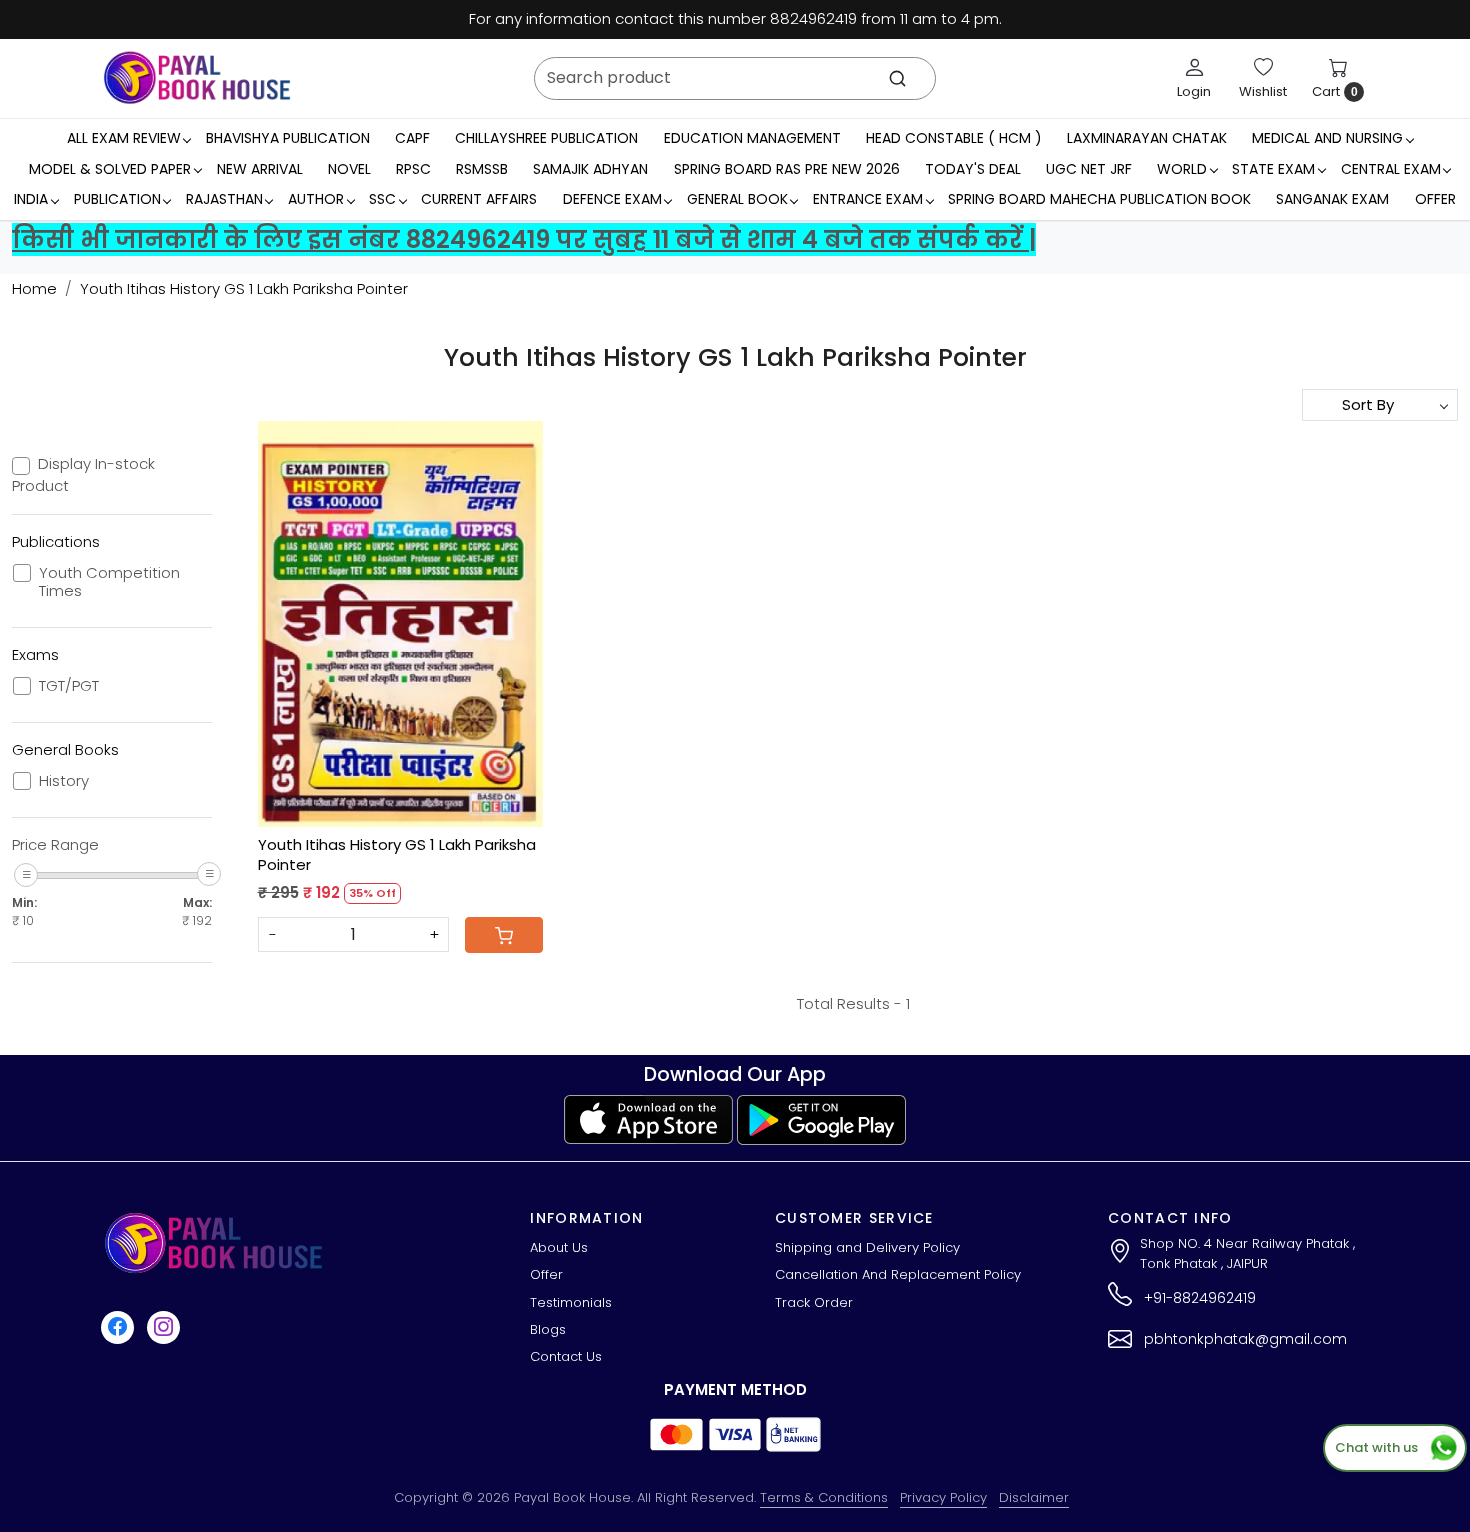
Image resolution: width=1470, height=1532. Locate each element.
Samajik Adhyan (590, 169)
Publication (117, 199)
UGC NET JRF (1089, 169)
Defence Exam (612, 199)
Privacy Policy (943, 1497)
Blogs (548, 1329)
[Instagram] (166, 1326)
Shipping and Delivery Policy (867, 1247)
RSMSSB (482, 169)
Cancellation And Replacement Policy (898, 1274)
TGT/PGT (69, 686)
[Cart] (504, 935)
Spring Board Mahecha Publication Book (1099, 199)
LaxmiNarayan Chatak (1147, 138)
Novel (349, 169)
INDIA (31, 199)
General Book (737, 199)
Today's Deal (973, 169)
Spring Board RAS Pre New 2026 (787, 169)
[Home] (197, 78)
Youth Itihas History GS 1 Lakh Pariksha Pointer (397, 854)
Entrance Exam (868, 199)
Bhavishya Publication (288, 138)
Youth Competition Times (109, 582)
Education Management (752, 138)
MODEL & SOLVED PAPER (110, 169)
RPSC (413, 169)
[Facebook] (120, 1326)
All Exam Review (124, 138)
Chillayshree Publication (546, 138)
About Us (559, 1247)
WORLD (1182, 169)
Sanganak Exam (1332, 199)
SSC (382, 199)
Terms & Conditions (824, 1497)
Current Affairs (479, 199)
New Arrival (260, 169)
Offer (1435, 199)
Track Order (814, 1302)
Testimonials (571, 1302)
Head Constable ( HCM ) (954, 138)
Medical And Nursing (1327, 138)
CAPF (412, 138)
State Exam (1273, 169)
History (64, 781)
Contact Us (566, 1356)
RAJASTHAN (224, 199)
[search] (897, 78)
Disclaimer (1034, 1497)
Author (316, 199)
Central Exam (1391, 169)
